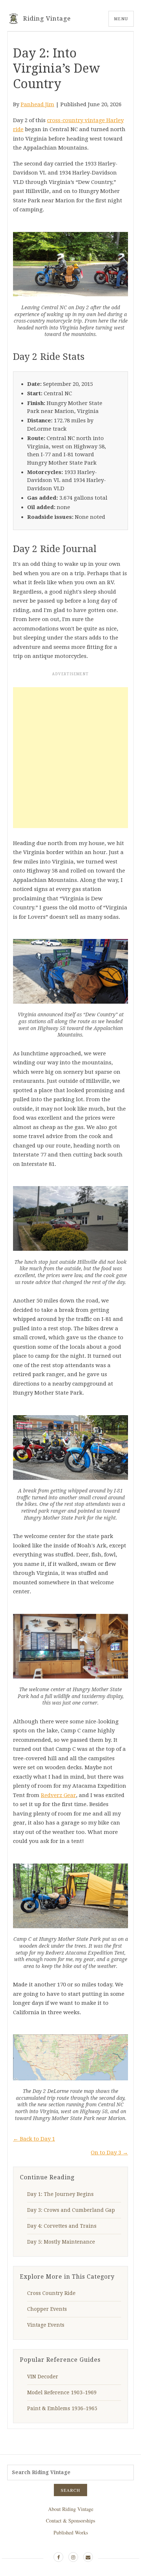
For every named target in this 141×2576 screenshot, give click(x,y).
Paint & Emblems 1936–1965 (62, 2408)
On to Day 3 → (109, 2153)
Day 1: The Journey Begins (60, 2194)
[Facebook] (58, 2557)
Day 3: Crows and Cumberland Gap (71, 2210)
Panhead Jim (37, 104)
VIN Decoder (43, 2377)
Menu (121, 19)
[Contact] (88, 2557)
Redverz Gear (58, 1795)
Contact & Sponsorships (70, 2521)
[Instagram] (73, 2557)
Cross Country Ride (51, 2293)
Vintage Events (46, 2325)
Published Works (71, 2532)
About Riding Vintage (71, 2509)
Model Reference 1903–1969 (62, 2392)
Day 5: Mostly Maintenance (61, 2242)
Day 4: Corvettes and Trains (62, 2226)
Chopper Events (47, 2309)
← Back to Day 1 (34, 2139)
